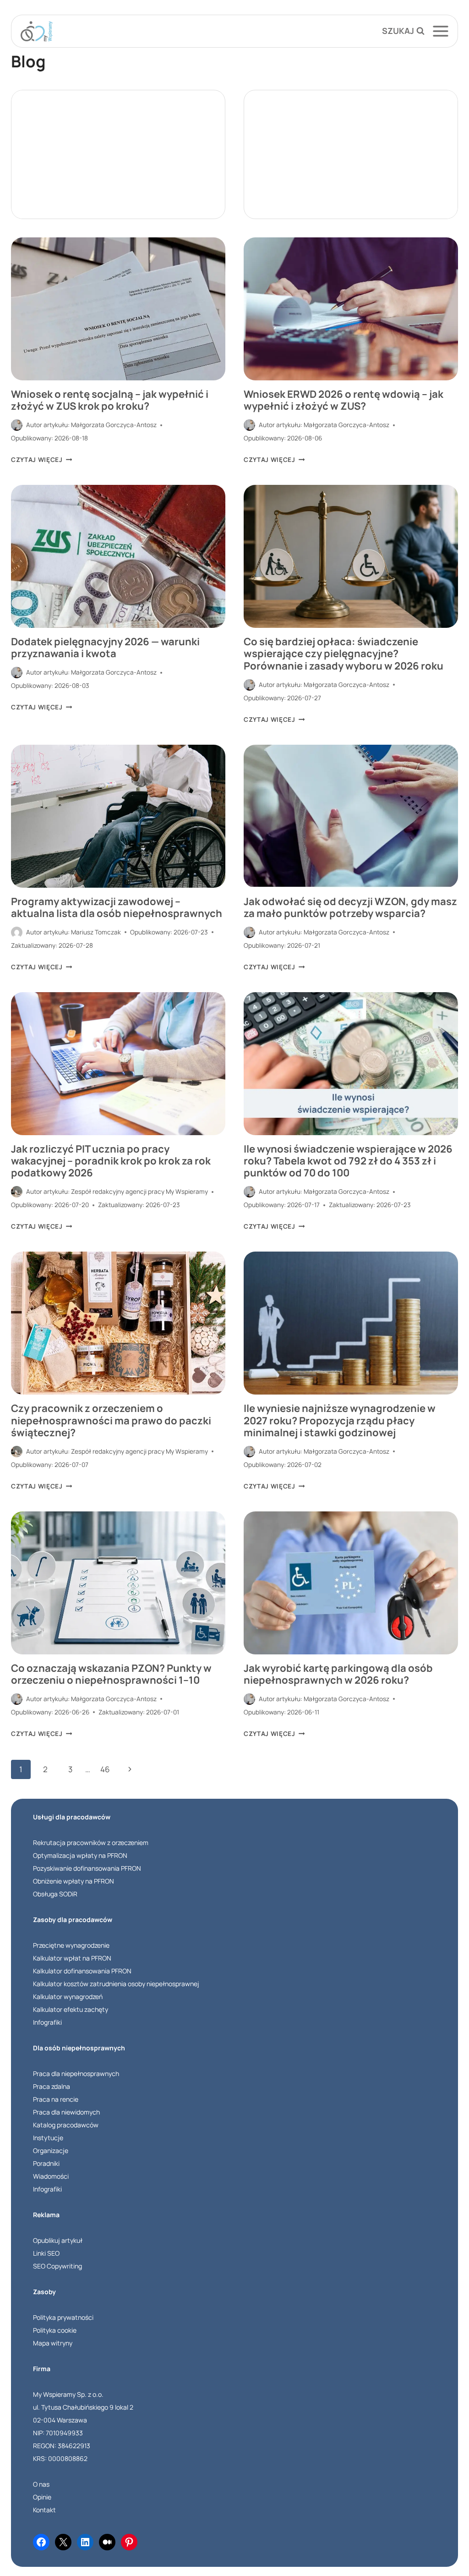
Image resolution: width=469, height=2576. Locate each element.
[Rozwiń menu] (444, 31)
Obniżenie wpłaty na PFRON (74, 1881)
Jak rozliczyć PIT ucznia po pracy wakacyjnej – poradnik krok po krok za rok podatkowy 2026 (111, 1161)
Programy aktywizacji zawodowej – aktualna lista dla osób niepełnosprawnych (117, 907)
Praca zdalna (52, 2086)
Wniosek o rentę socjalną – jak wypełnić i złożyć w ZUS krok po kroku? (110, 400)
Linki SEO (46, 2253)
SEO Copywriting (57, 2266)
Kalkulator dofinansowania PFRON (82, 1971)
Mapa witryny (53, 2343)
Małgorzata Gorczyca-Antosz (114, 425)
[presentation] (118, 309)
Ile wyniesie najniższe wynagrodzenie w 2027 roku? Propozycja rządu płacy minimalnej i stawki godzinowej (340, 1420)
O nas (41, 2484)
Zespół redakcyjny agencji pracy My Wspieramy (139, 1192)
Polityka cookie (55, 2330)
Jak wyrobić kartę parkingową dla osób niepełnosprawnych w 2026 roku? (338, 1674)
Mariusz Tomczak (96, 932)
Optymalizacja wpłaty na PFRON (80, 1855)
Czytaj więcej (41, 460)
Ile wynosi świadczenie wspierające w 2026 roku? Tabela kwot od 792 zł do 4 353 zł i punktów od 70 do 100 (348, 1161)
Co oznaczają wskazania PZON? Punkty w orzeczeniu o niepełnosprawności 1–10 (111, 1674)
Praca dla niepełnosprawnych (76, 2073)
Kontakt (44, 2510)
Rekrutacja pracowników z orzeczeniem (91, 1843)
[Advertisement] (118, 154)
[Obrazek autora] (17, 425)
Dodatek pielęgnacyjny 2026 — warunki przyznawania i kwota (105, 648)
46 (105, 1769)
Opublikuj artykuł (58, 2240)
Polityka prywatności (63, 2317)
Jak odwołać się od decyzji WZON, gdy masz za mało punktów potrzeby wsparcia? (350, 907)
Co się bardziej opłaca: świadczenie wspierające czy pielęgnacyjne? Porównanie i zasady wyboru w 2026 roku (344, 654)
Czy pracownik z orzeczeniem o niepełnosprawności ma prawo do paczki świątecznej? (111, 1420)
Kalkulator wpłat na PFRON (72, 1958)
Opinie (42, 2497)
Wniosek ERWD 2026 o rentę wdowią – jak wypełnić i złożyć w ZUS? (344, 400)
